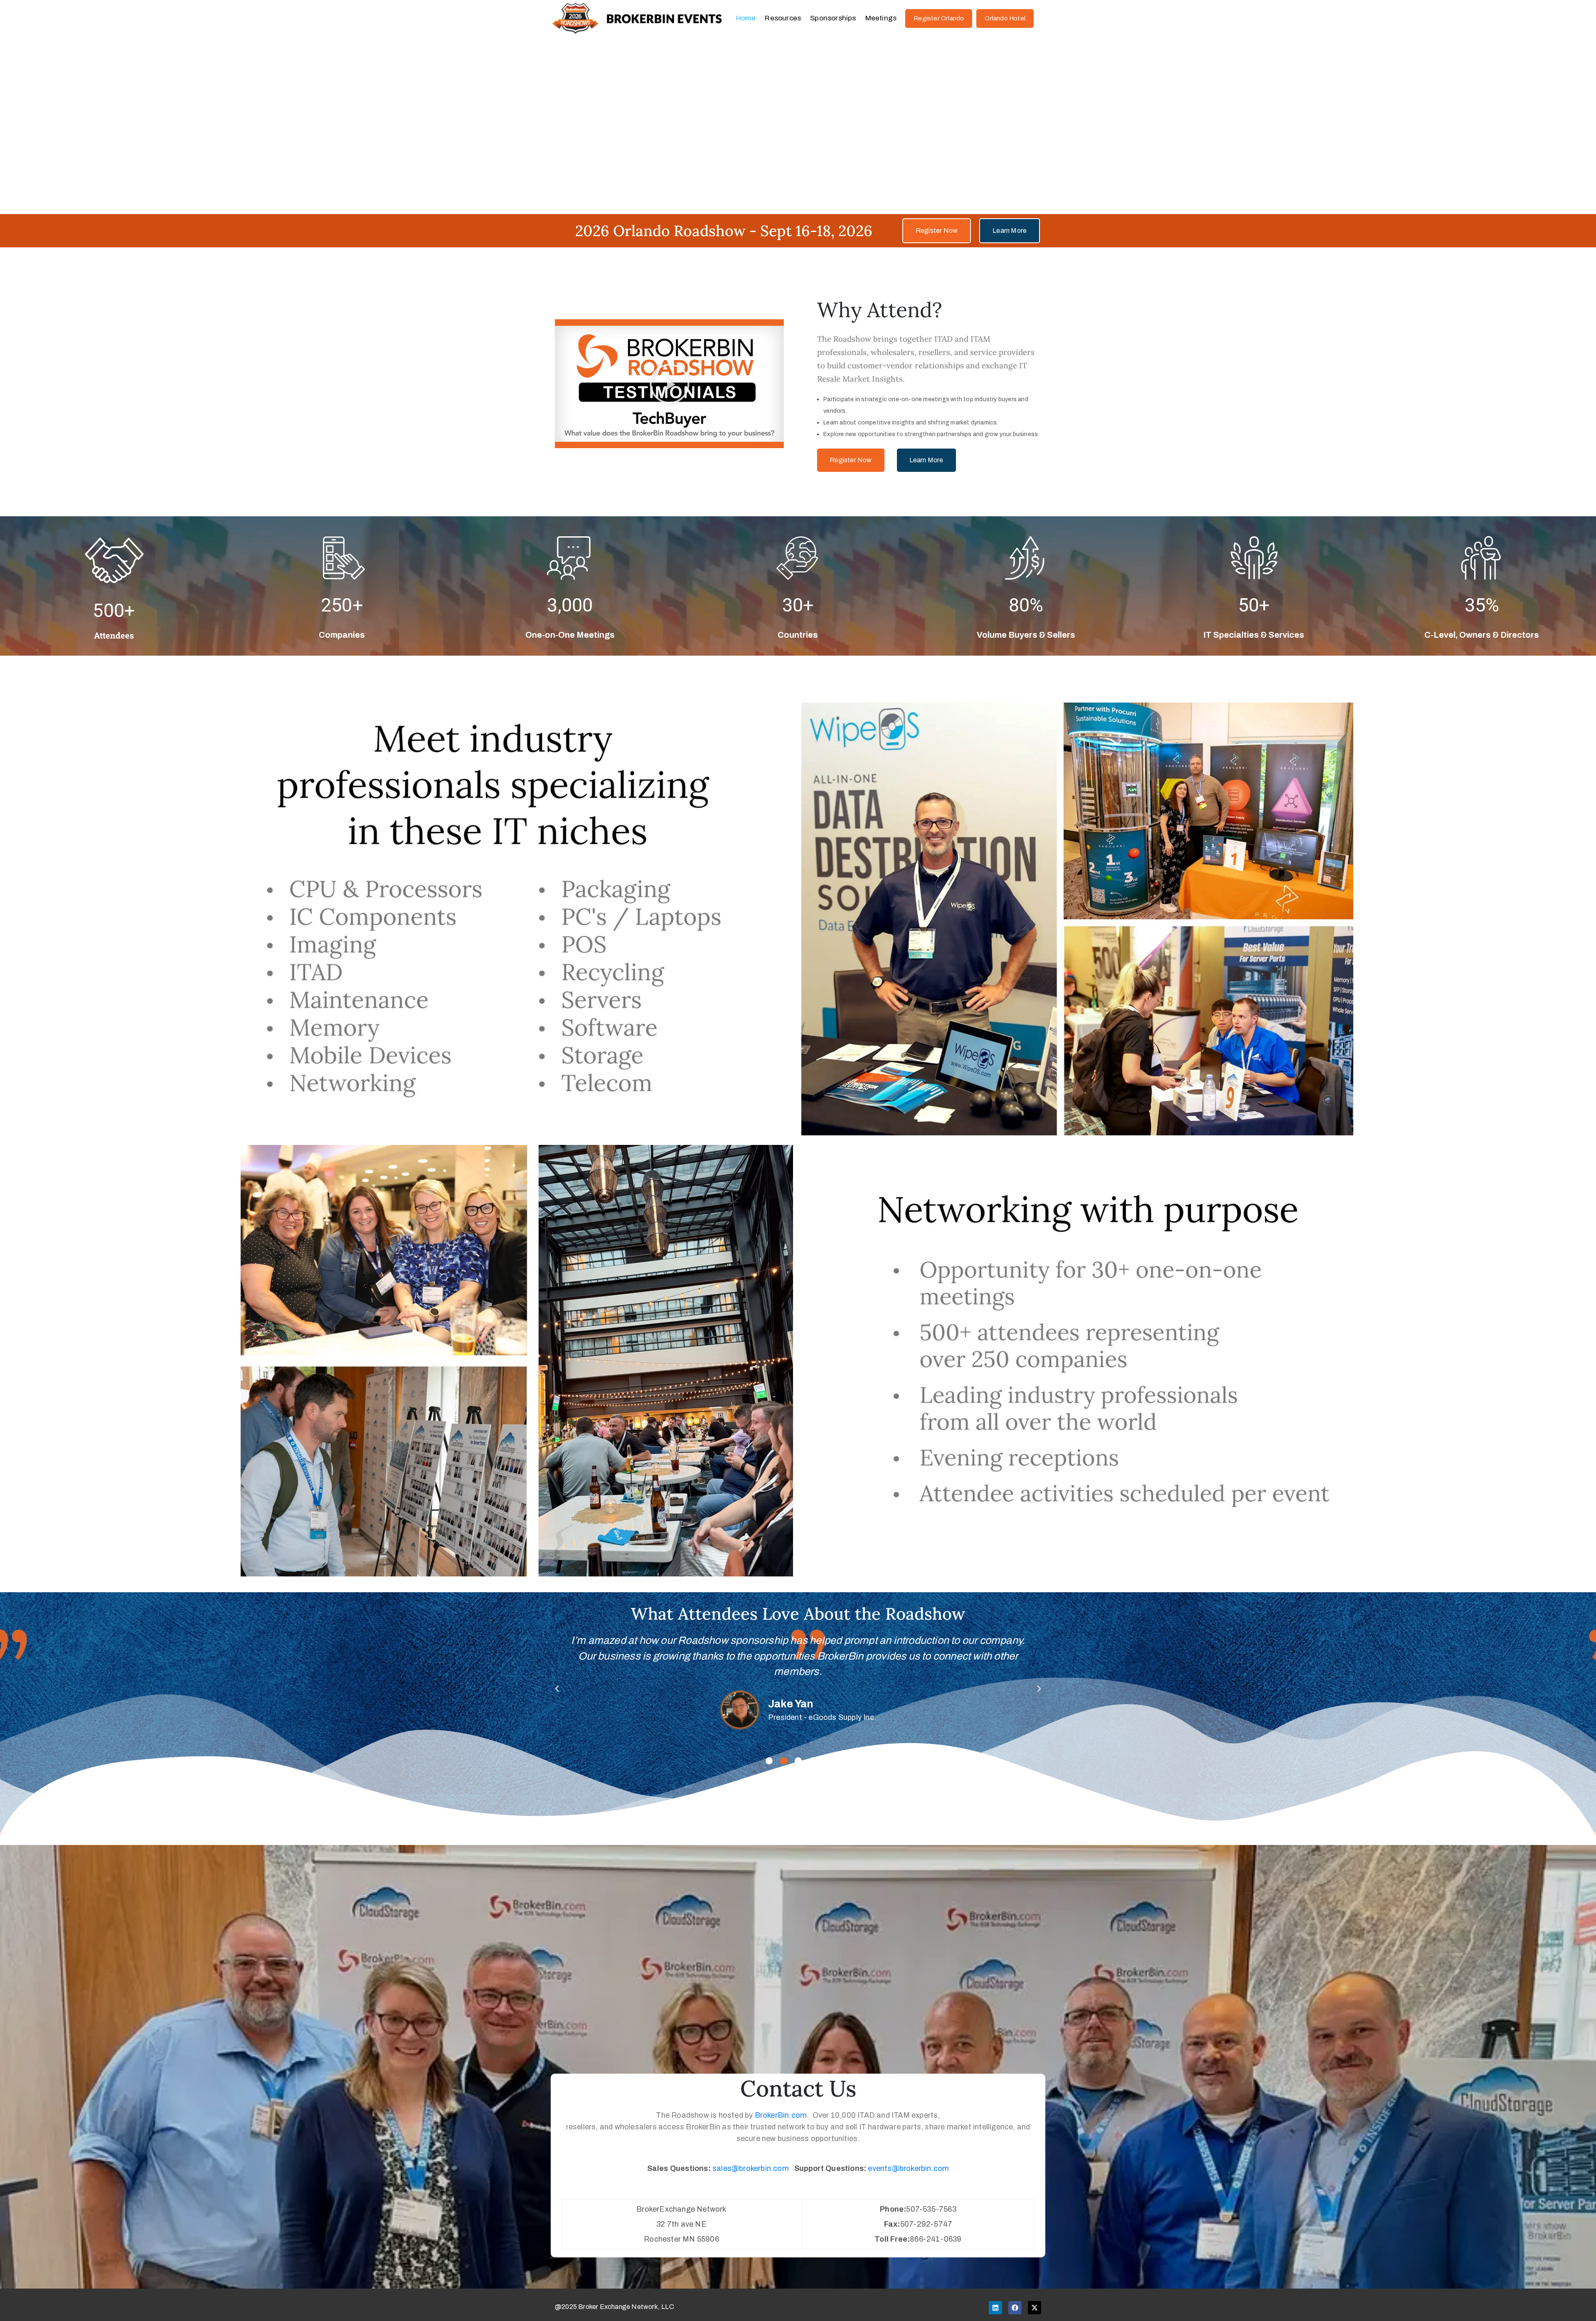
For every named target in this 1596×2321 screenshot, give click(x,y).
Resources (783, 18)
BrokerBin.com (781, 2115)
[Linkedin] (995, 2308)
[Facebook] (1015, 2308)
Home (746, 18)
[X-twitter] (1034, 2308)
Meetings (881, 18)
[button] (670, 384)
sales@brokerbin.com (751, 2168)
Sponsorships (833, 18)
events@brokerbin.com (908, 2168)
